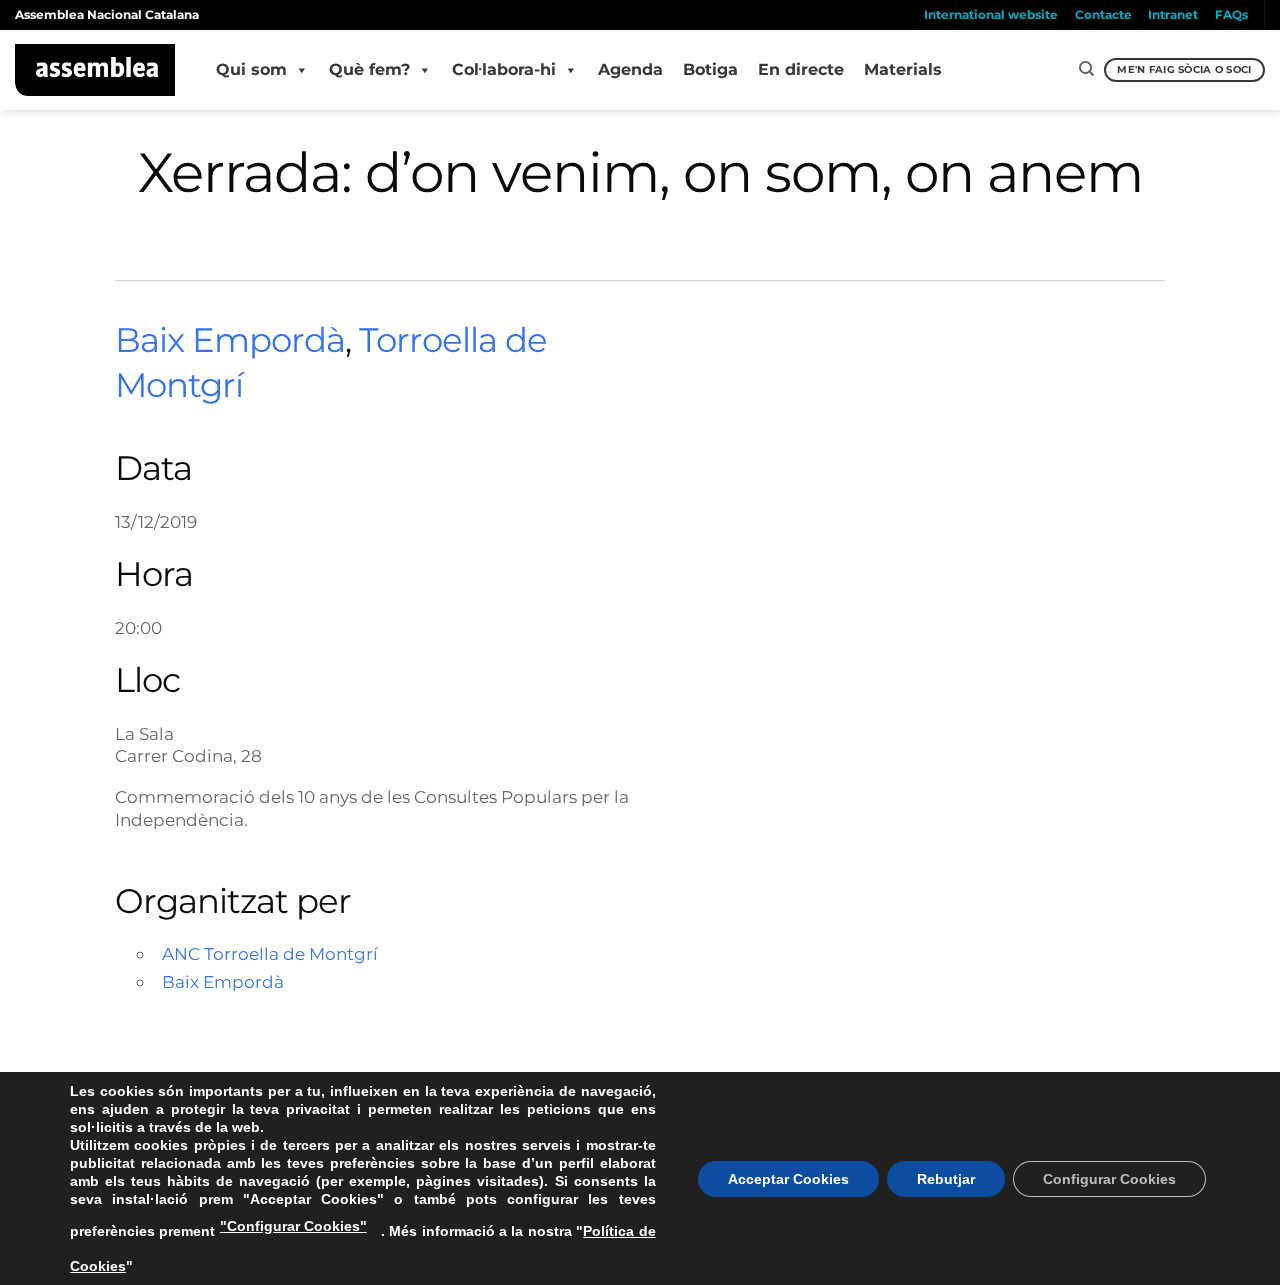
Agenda (630, 69)
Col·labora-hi (504, 69)
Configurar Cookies (1109, 1179)
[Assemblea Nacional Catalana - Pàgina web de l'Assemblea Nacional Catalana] (95, 70)
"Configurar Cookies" (293, 1226)
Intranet (1173, 14)
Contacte (1103, 14)
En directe (801, 69)
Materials (903, 69)
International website (991, 14)
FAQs (1231, 14)
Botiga (710, 69)
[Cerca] (1086, 69)
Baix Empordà (230, 340)
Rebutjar (946, 1179)
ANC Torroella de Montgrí (270, 953)
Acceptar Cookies (788, 1179)
